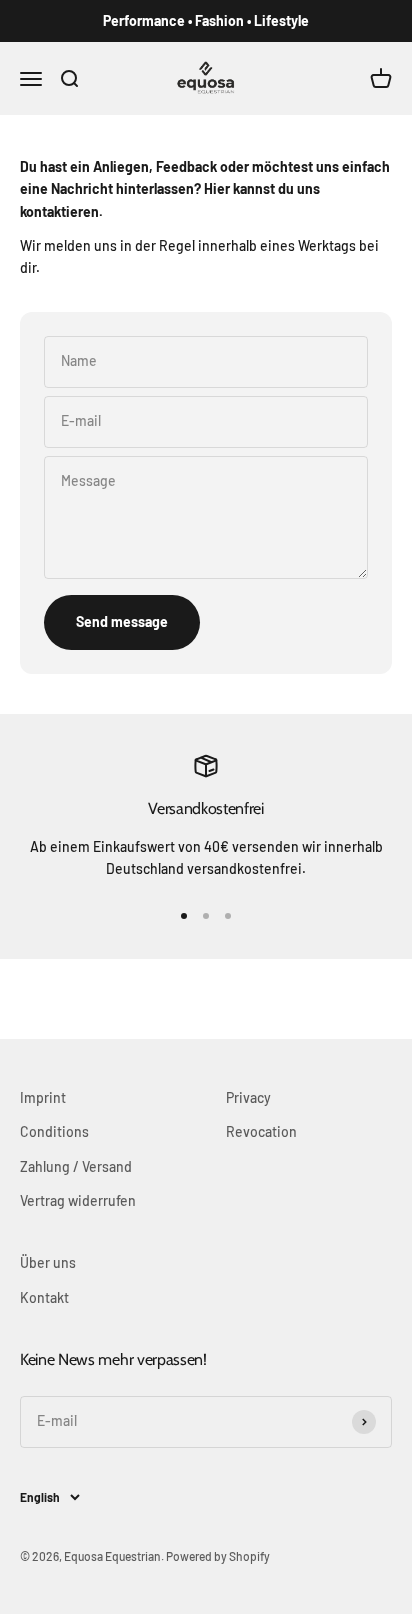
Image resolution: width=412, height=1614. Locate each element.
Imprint (43, 1097)
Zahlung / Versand (76, 1166)
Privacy (248, 1097)
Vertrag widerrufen (78, 1200)
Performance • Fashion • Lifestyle (206, 20)
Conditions (54, 1131)
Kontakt (44, 1297)
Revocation (261, 1131)
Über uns (48, 1262)
